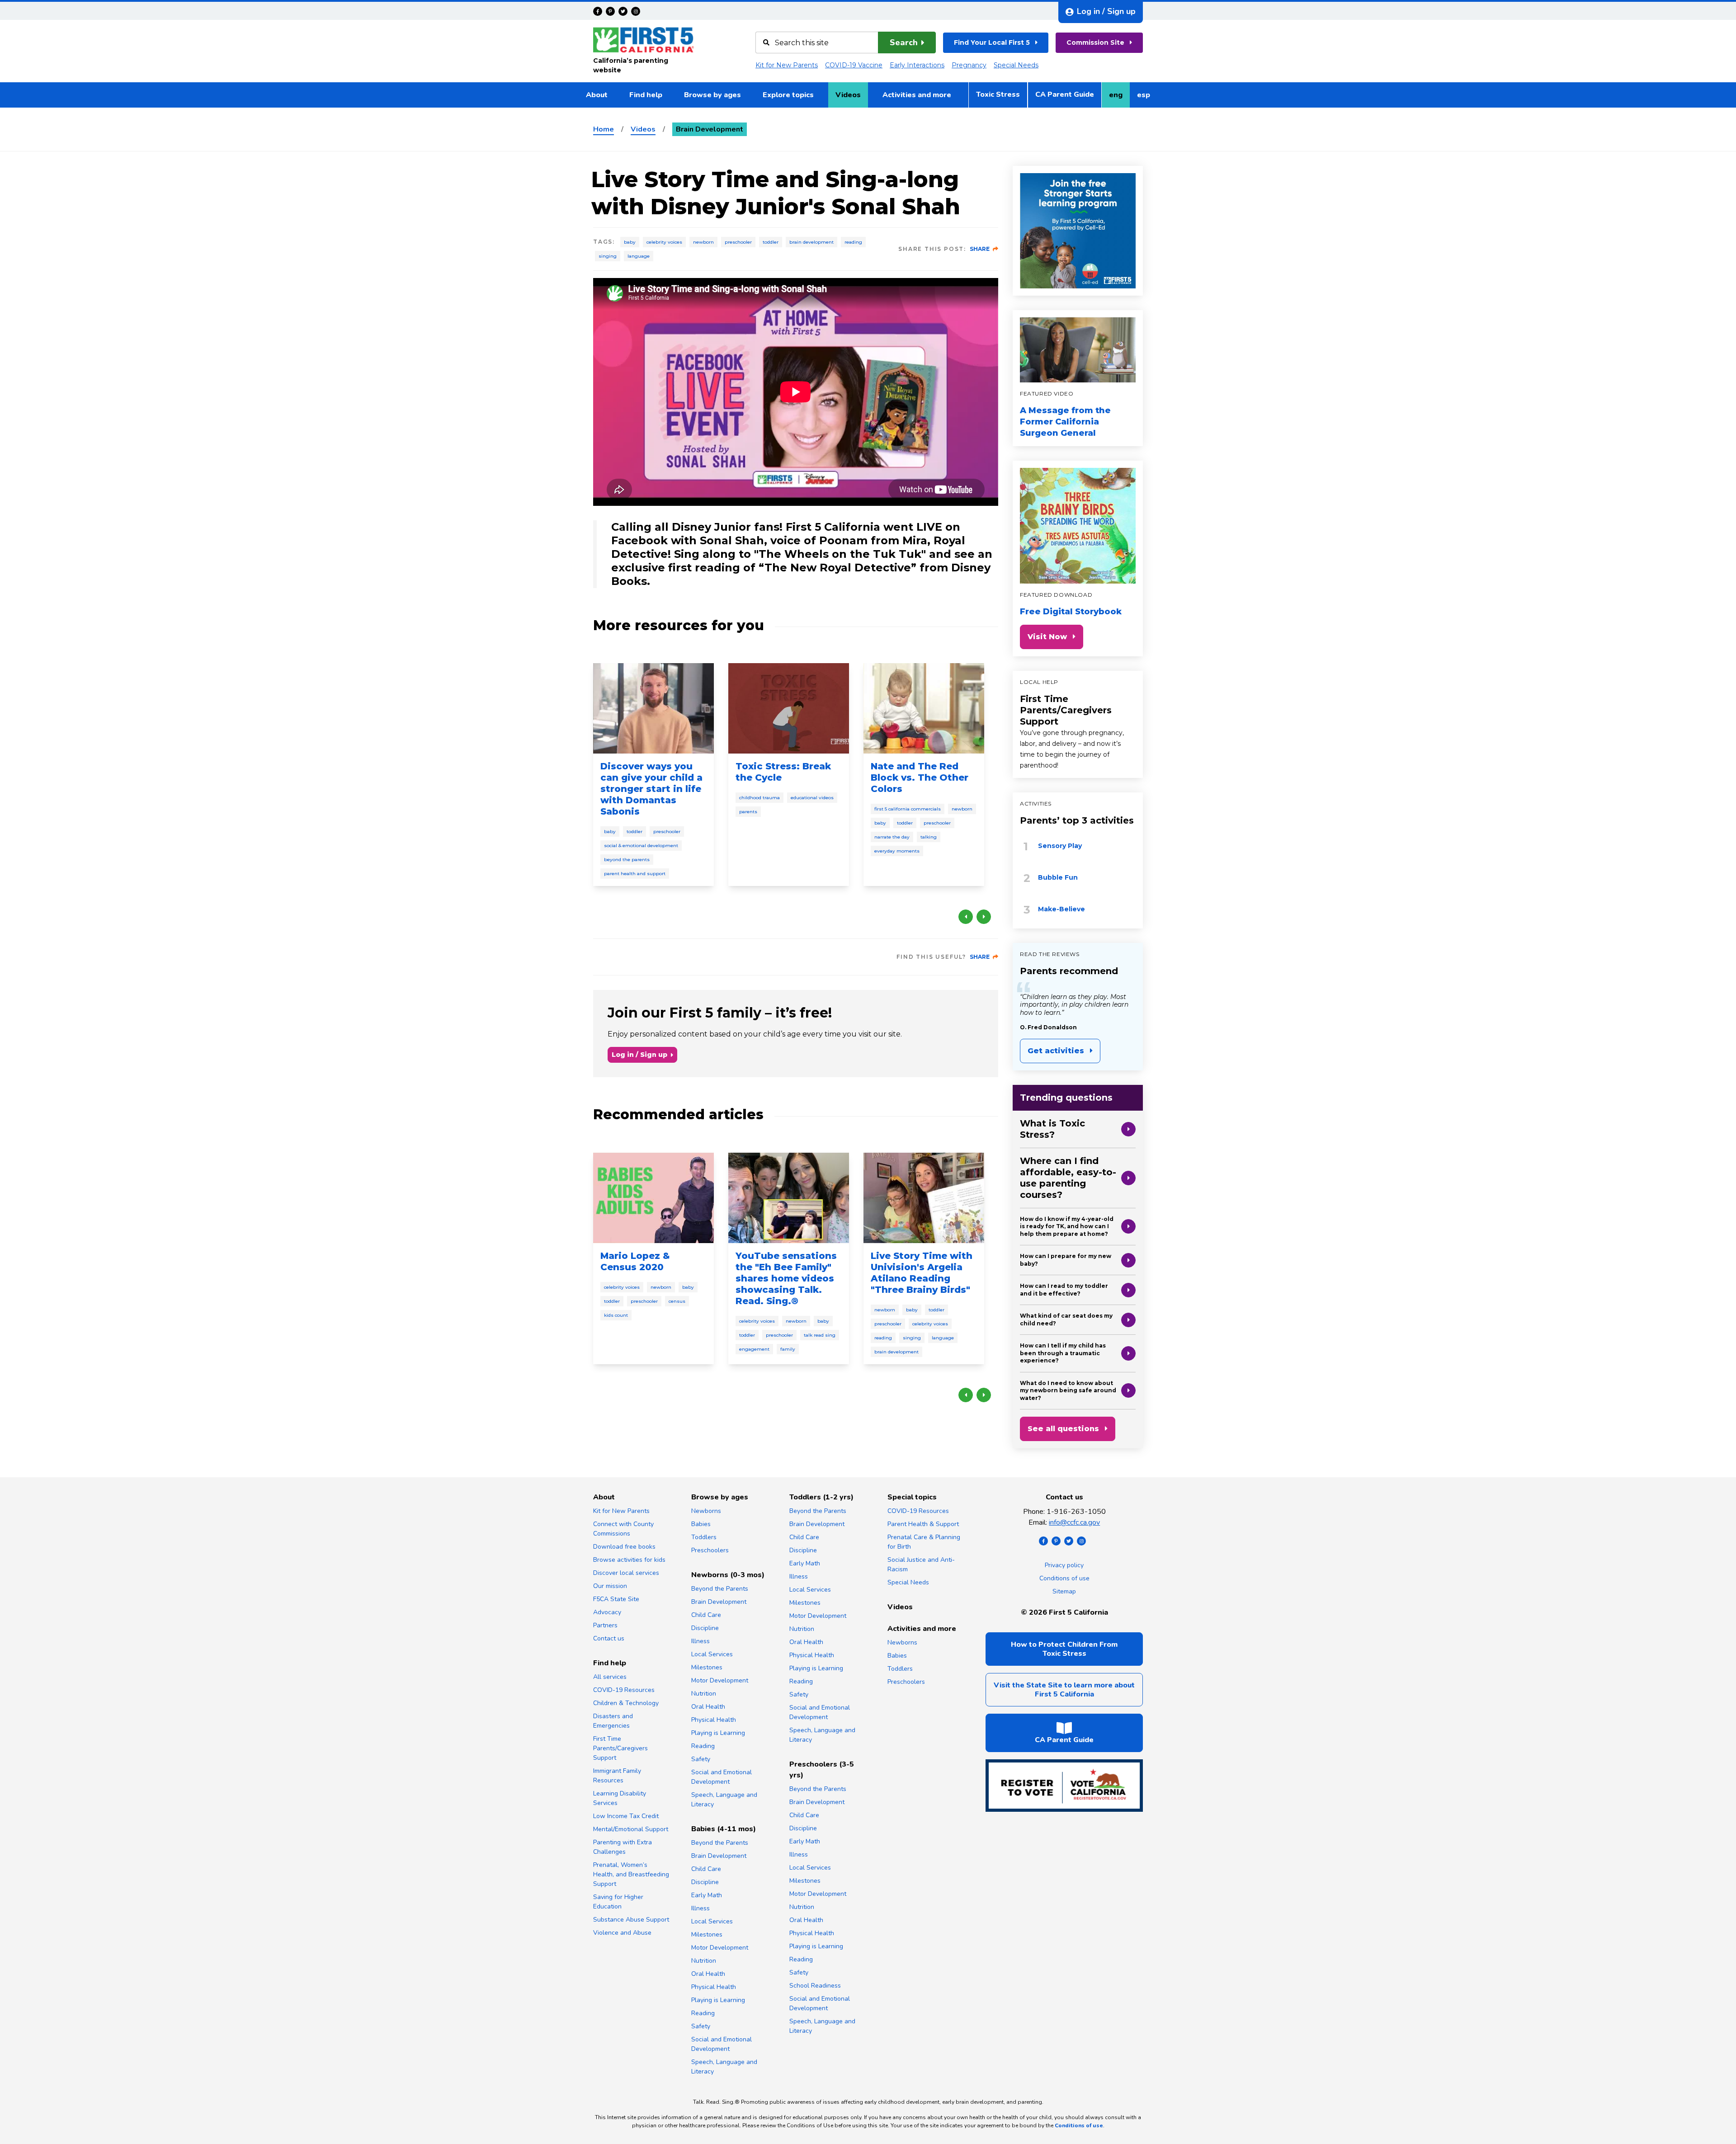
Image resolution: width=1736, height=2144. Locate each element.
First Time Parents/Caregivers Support (1066, 710)
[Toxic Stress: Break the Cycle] (789, 708)
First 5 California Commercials (908, 809)
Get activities (1056, 1051)
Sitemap (1064, 1591)
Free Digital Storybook (1071, 612)
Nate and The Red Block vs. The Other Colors (920, 777)
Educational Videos (812, 798)
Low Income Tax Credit (626, 1816)
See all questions (1063, 1429)
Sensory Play (1060, 846)
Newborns (706, 1511)
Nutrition (704, 1694)
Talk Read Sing (820, 1335)
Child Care (706, 1615)
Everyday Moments (897, 851)
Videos (848, 95)
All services (610, 1677)
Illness (701, 1641)
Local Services (712, 1654)
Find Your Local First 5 (992, 42)
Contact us (609, 1638)
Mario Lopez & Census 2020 (635, 1261)
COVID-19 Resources (624, 1690)
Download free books (624, 1547)
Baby (630, 242)
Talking (929, 837)
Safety (701, 1759)
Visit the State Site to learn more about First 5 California (1064, 1690)
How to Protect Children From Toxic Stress (1064, 1649)
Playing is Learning (718, 1733)
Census (677, 1301)
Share (980, 249)
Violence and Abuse (622, 1933)
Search (904, 42)
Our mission (610, 1586)
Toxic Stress (998, 94)
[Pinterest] (610, 11)
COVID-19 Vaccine (854, 65)
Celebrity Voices (664, 242)
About (597, 95)
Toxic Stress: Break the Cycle (783, 772)
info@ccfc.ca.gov (1074, 1522)
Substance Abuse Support (631, 1920)
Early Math (707, 1895)
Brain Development (811, 242)
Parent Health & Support (923, 1524)
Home (604, 129)
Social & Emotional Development (641, 846)
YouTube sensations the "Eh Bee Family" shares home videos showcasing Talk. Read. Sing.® (786, 1278)
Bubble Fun (1058, 877)
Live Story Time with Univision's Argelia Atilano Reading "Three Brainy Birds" (922, 1273)
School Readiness (815, 1986)
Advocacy (607, 1612)
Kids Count (616, 1315)
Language (639, 256)
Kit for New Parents (787, 65)
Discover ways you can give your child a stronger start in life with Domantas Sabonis (651, 789)
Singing (608, 256)
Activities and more (917, 95)
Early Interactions (917, 65)
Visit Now (1047, 637)
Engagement (754, 1349)
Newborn (703, 242)
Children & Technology (626, 1703)
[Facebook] (598, 11)
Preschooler (738, 242)
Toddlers (704, 1537)
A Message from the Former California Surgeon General (1065, 422)
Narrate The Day (892, 837)
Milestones (707, 1667)
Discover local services (626, 1573)
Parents (748, 812)
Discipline (705, 1628)
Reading (853, 242)
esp (1147, 98)
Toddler (771, 242)
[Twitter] (623, 11)
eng (1119, 98)
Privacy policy (1064, 1565)
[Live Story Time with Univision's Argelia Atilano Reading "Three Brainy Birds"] (924, 1198)
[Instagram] (636, 11)
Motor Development (720, 1680)
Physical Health (714, 1720)
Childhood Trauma (759, 798)
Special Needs (1016, 65)
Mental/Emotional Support (631, 1829)
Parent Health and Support (635, 874)
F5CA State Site (616, 1599)
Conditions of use (1064, 1578)
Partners (605, 1625)
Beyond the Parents (627, 860)
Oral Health (708, 1707)
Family (788, 1349)
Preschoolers (710, 1550)
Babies (701, 1524)
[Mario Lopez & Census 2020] (653, 1198)
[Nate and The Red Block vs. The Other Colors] (924, 708)
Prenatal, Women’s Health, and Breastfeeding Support (631, 1874)
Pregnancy (969, 65)
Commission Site (1095, 42)
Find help (646, 95)
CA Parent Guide (1065, 94)
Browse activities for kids (629, 1560)
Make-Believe (1061, 909)
